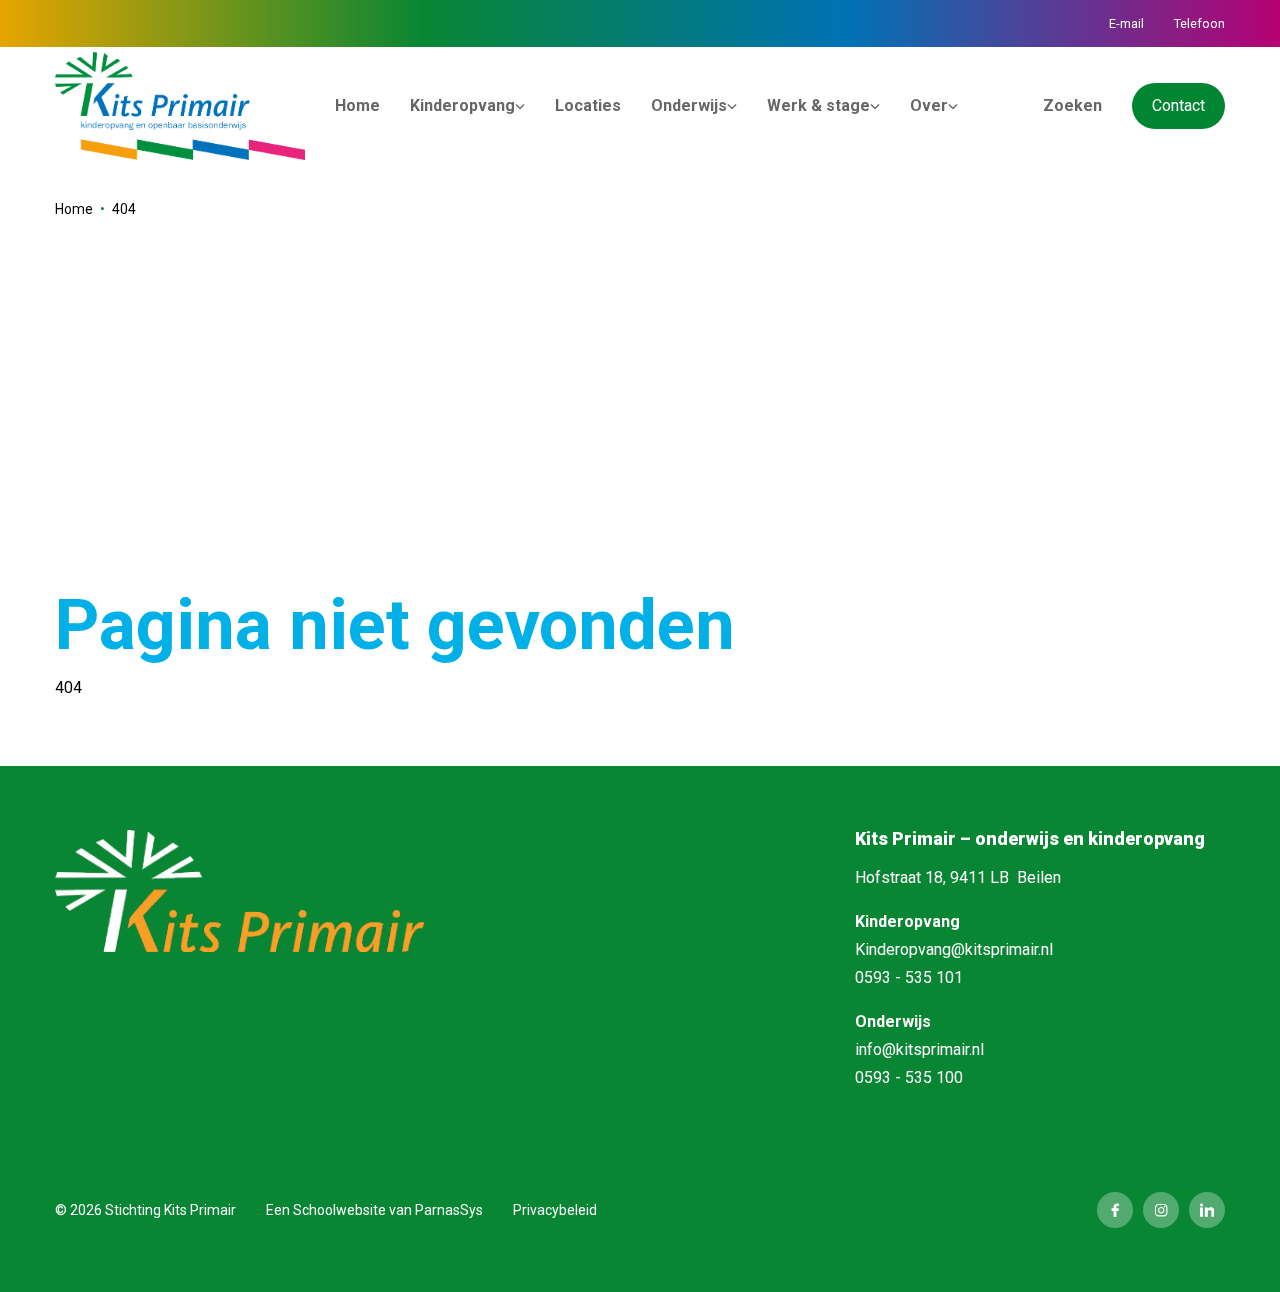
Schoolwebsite (339, 1210)
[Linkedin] (1207, 1210)
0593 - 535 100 (909, 1077)
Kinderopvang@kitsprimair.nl (954, 949)
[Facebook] (1115, 1210)
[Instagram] (1161, 1210)
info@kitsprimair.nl (919, 1049)
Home (74, 209)
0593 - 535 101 (909, 977)
